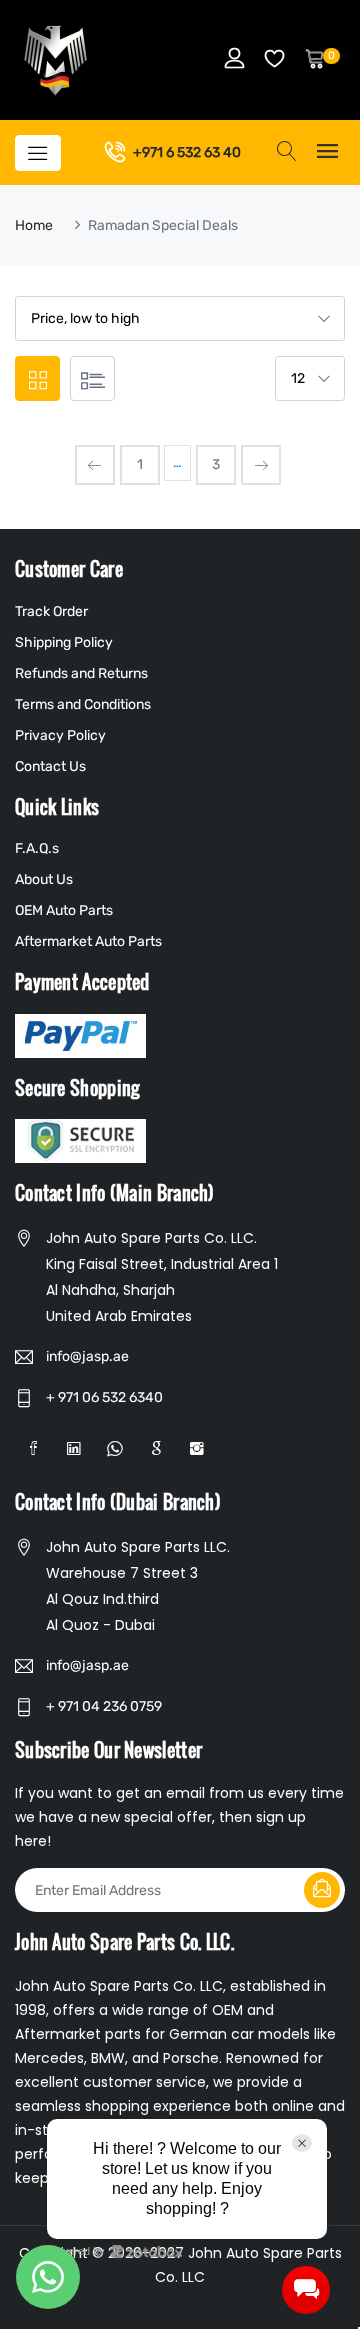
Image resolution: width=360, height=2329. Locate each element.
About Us (44, 879)
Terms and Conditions (83, 704)
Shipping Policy (64, 642)
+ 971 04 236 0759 (104, 1706)
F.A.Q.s (37, 848)
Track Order (51, 611)
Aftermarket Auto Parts (88, 941)
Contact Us (50, 766)
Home (34, 225)
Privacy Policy (60, 735)
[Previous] (95, 465)
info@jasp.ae (87, 1356)
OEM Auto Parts (64, 910)
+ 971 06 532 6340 (104, 1397)
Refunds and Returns (81, 673)
